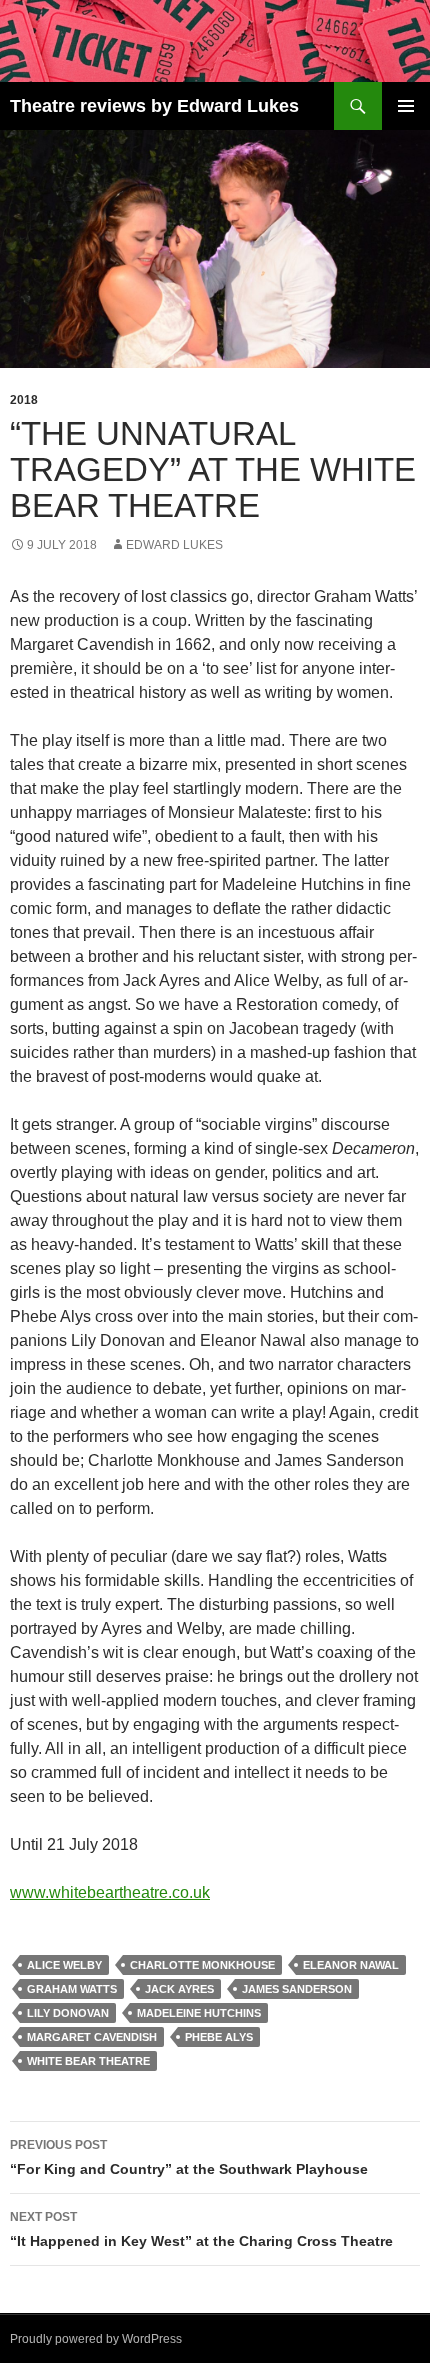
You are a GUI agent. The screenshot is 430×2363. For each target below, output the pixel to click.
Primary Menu (406, 106)
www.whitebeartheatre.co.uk (110, 1892)
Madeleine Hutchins (199, 2013)
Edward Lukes (174, 545)
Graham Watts (72, 1989)
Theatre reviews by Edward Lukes (154, 106)
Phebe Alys (219, 2037)
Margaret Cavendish (92, 2037)
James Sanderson (297, 1989)
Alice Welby (64, 1965)
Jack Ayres (179, 1989)
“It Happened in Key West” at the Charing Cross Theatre (201, 2229)
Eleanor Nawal (351, 1965)
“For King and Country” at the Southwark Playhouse (189, 2157)
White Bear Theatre (88, 2061)
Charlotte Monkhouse (202, 1965)
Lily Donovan (68, 2013)
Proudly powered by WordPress (96, 2339)
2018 (24, 400)
